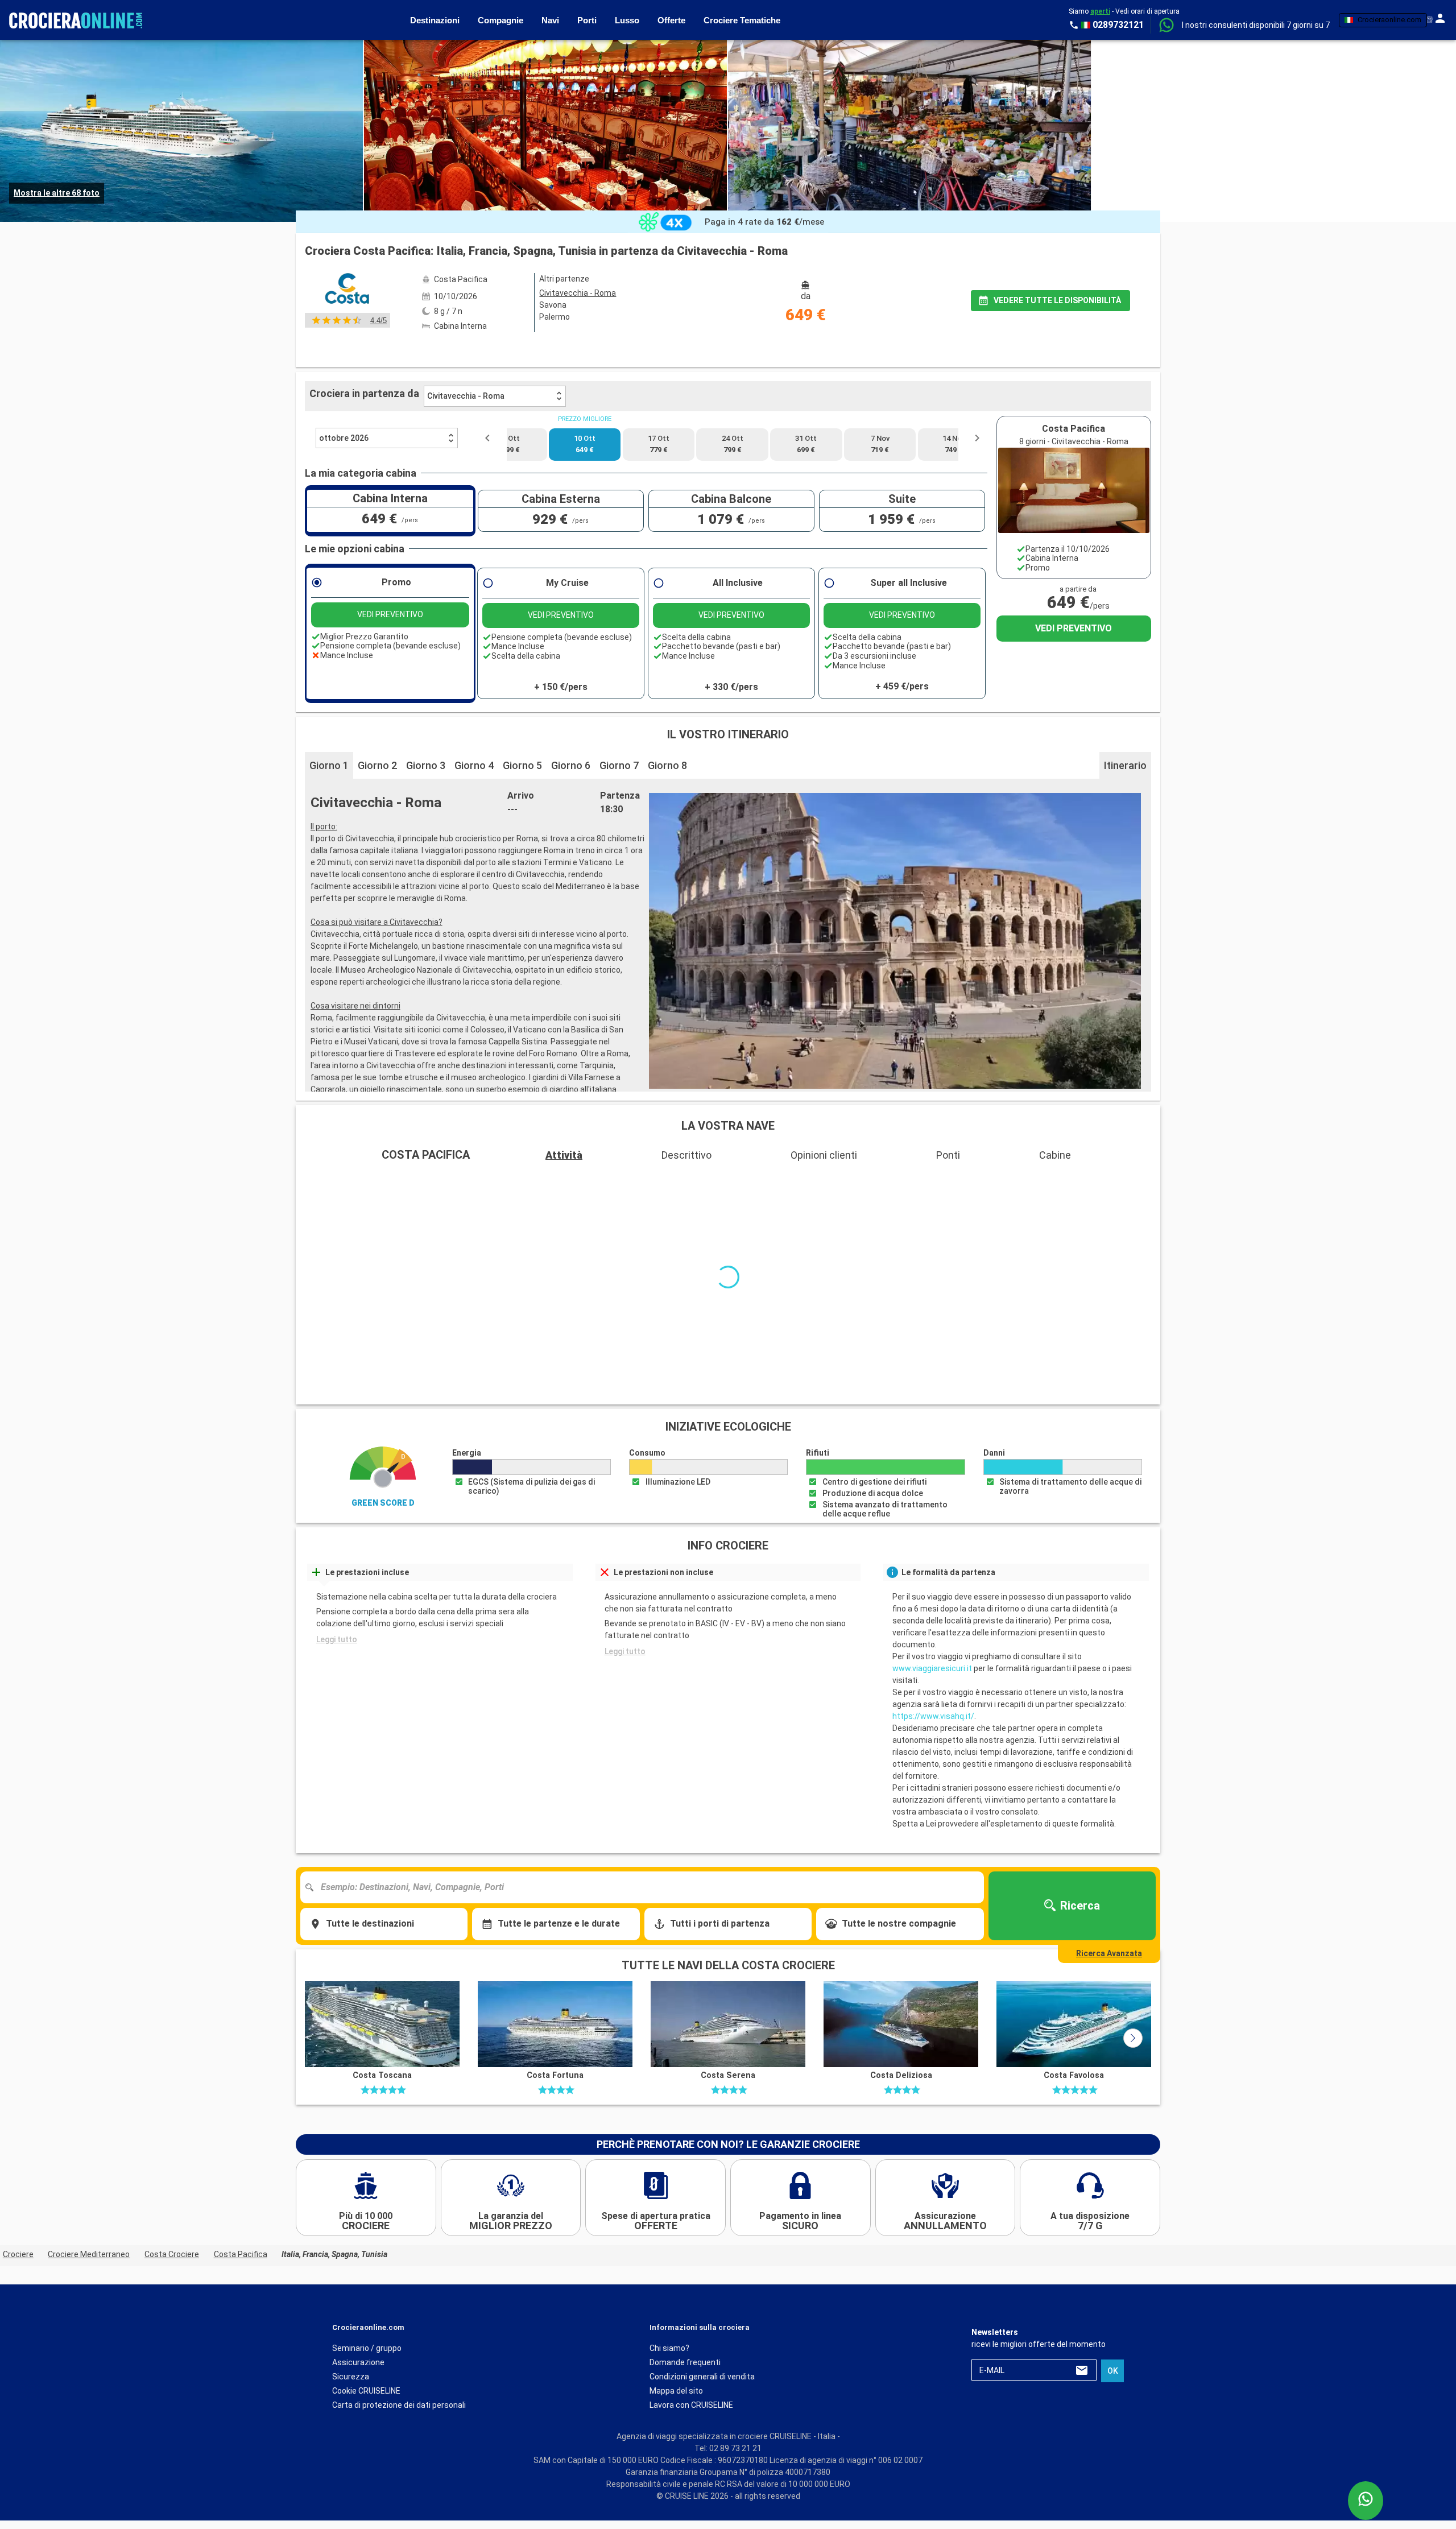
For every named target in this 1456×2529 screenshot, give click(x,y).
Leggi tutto (337, 1596)
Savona (553, 305)
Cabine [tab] (1055, 1155)
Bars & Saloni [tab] (339, 1181)
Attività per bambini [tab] (888, 1181)
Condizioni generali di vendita (702, 2332)
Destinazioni (435, 20)
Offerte (671, 20)
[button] (1256, 25)
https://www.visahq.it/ (933, 1672)
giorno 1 (329, 765)
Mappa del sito (676, 2346)
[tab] (500, 351)
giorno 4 (474, 765)
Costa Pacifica (241, 2210)
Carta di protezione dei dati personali (399, 2361)
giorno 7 (619, 765)
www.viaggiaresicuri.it (932, 1625)
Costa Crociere (172, 2210)
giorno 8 (667, 765)
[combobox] (646, 1844)
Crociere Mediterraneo (89, 2210)
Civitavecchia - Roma (466, 396)
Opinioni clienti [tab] (824, 1155)
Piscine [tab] (444, 1181)
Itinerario (1125, 765)
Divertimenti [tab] (1118, 1181)
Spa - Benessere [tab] (754, 1181)
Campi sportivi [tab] (551, 1181)
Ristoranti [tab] (1010, 1181)
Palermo (555, 317)
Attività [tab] (564, 1155)
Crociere (18, 2210)
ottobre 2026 (344, 438)
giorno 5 (522, 765)
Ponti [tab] (948, 1155)
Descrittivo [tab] (686, 1155)
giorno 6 (571, 765)
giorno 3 (426, 765)
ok (1113, 2326)
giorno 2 (377, 765)
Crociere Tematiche (742, 20)
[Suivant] (1133, 1994)
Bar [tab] (652, 1181)
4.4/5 (379, 321)
